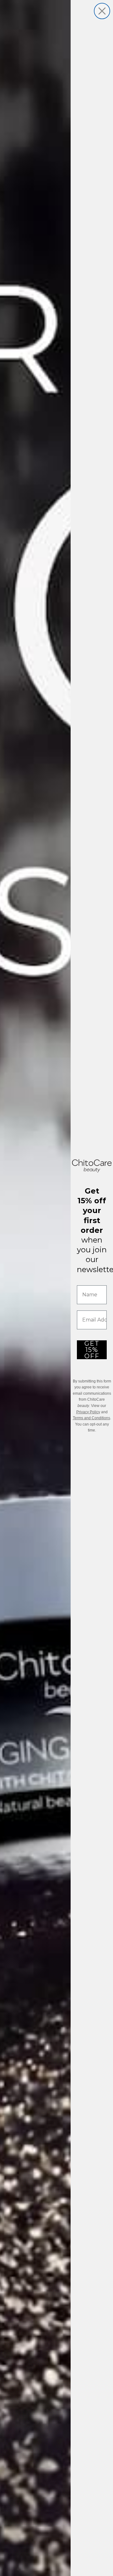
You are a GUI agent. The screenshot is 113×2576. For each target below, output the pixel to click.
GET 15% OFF (92, 1350)
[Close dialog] (102, 11)
